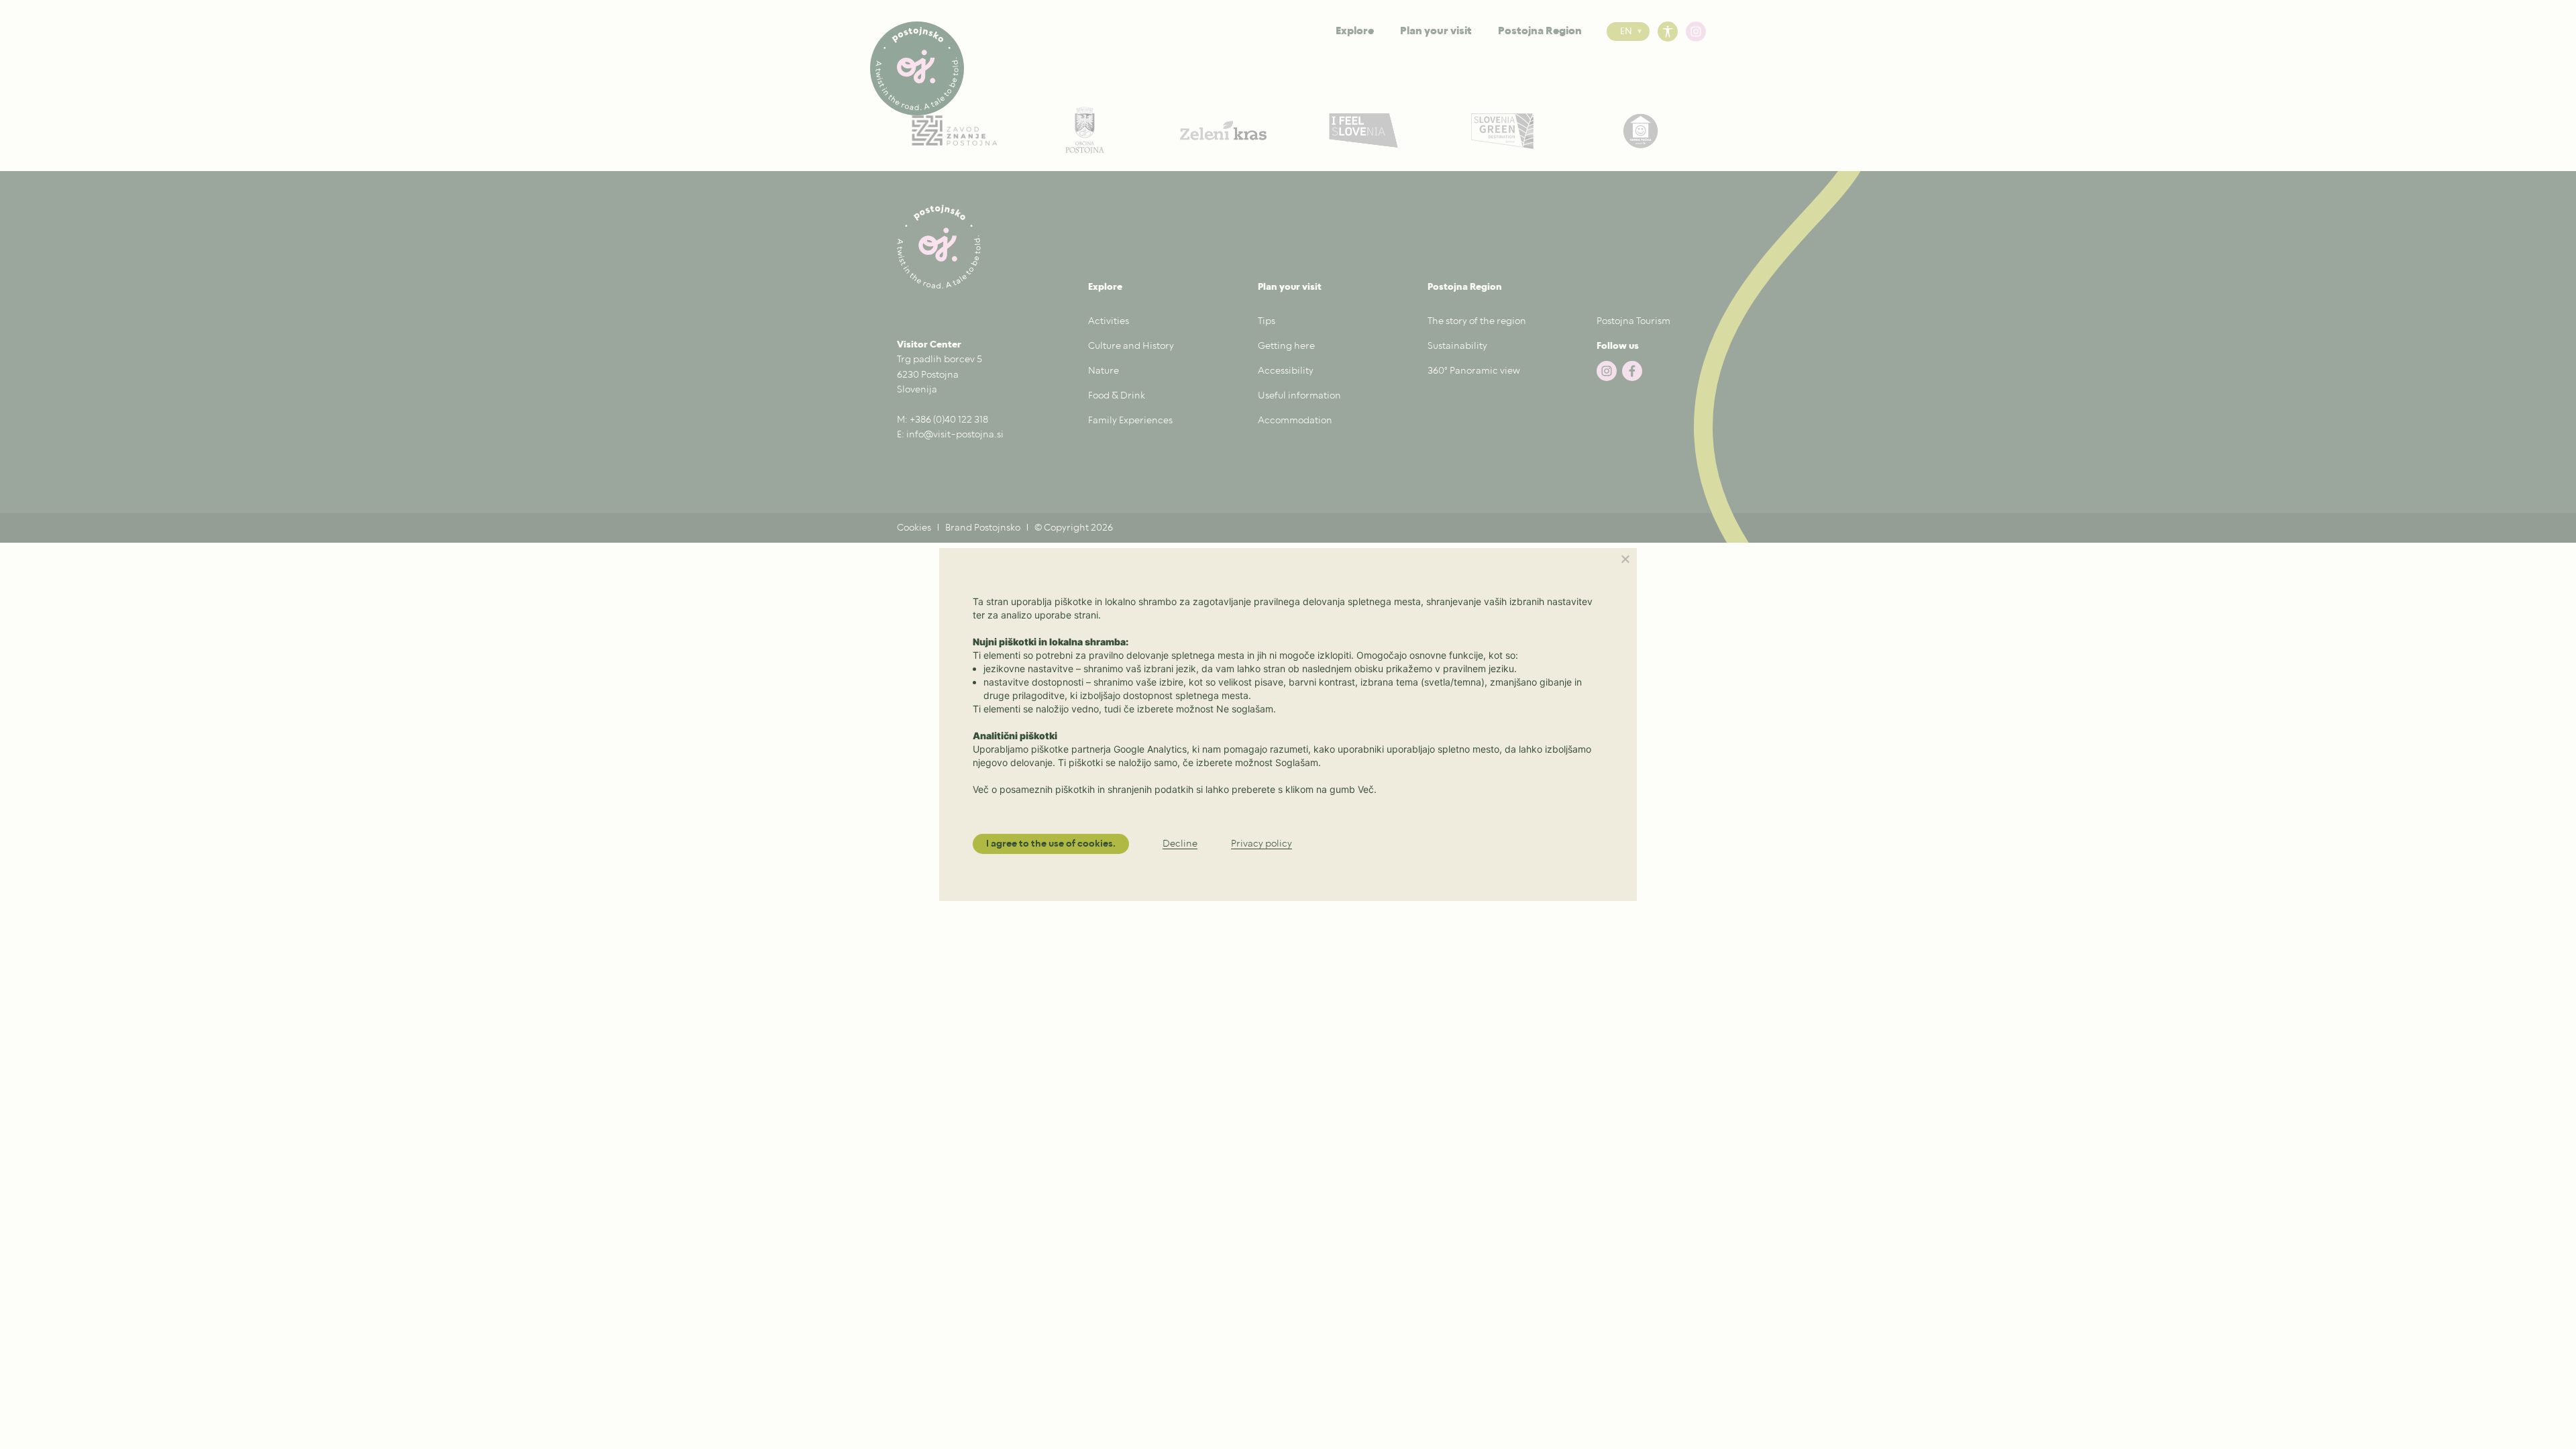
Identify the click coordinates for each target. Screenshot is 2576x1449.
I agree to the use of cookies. (1051, 844)
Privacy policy (1262, 844)
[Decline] (1625, 559)
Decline (1180, 844)
